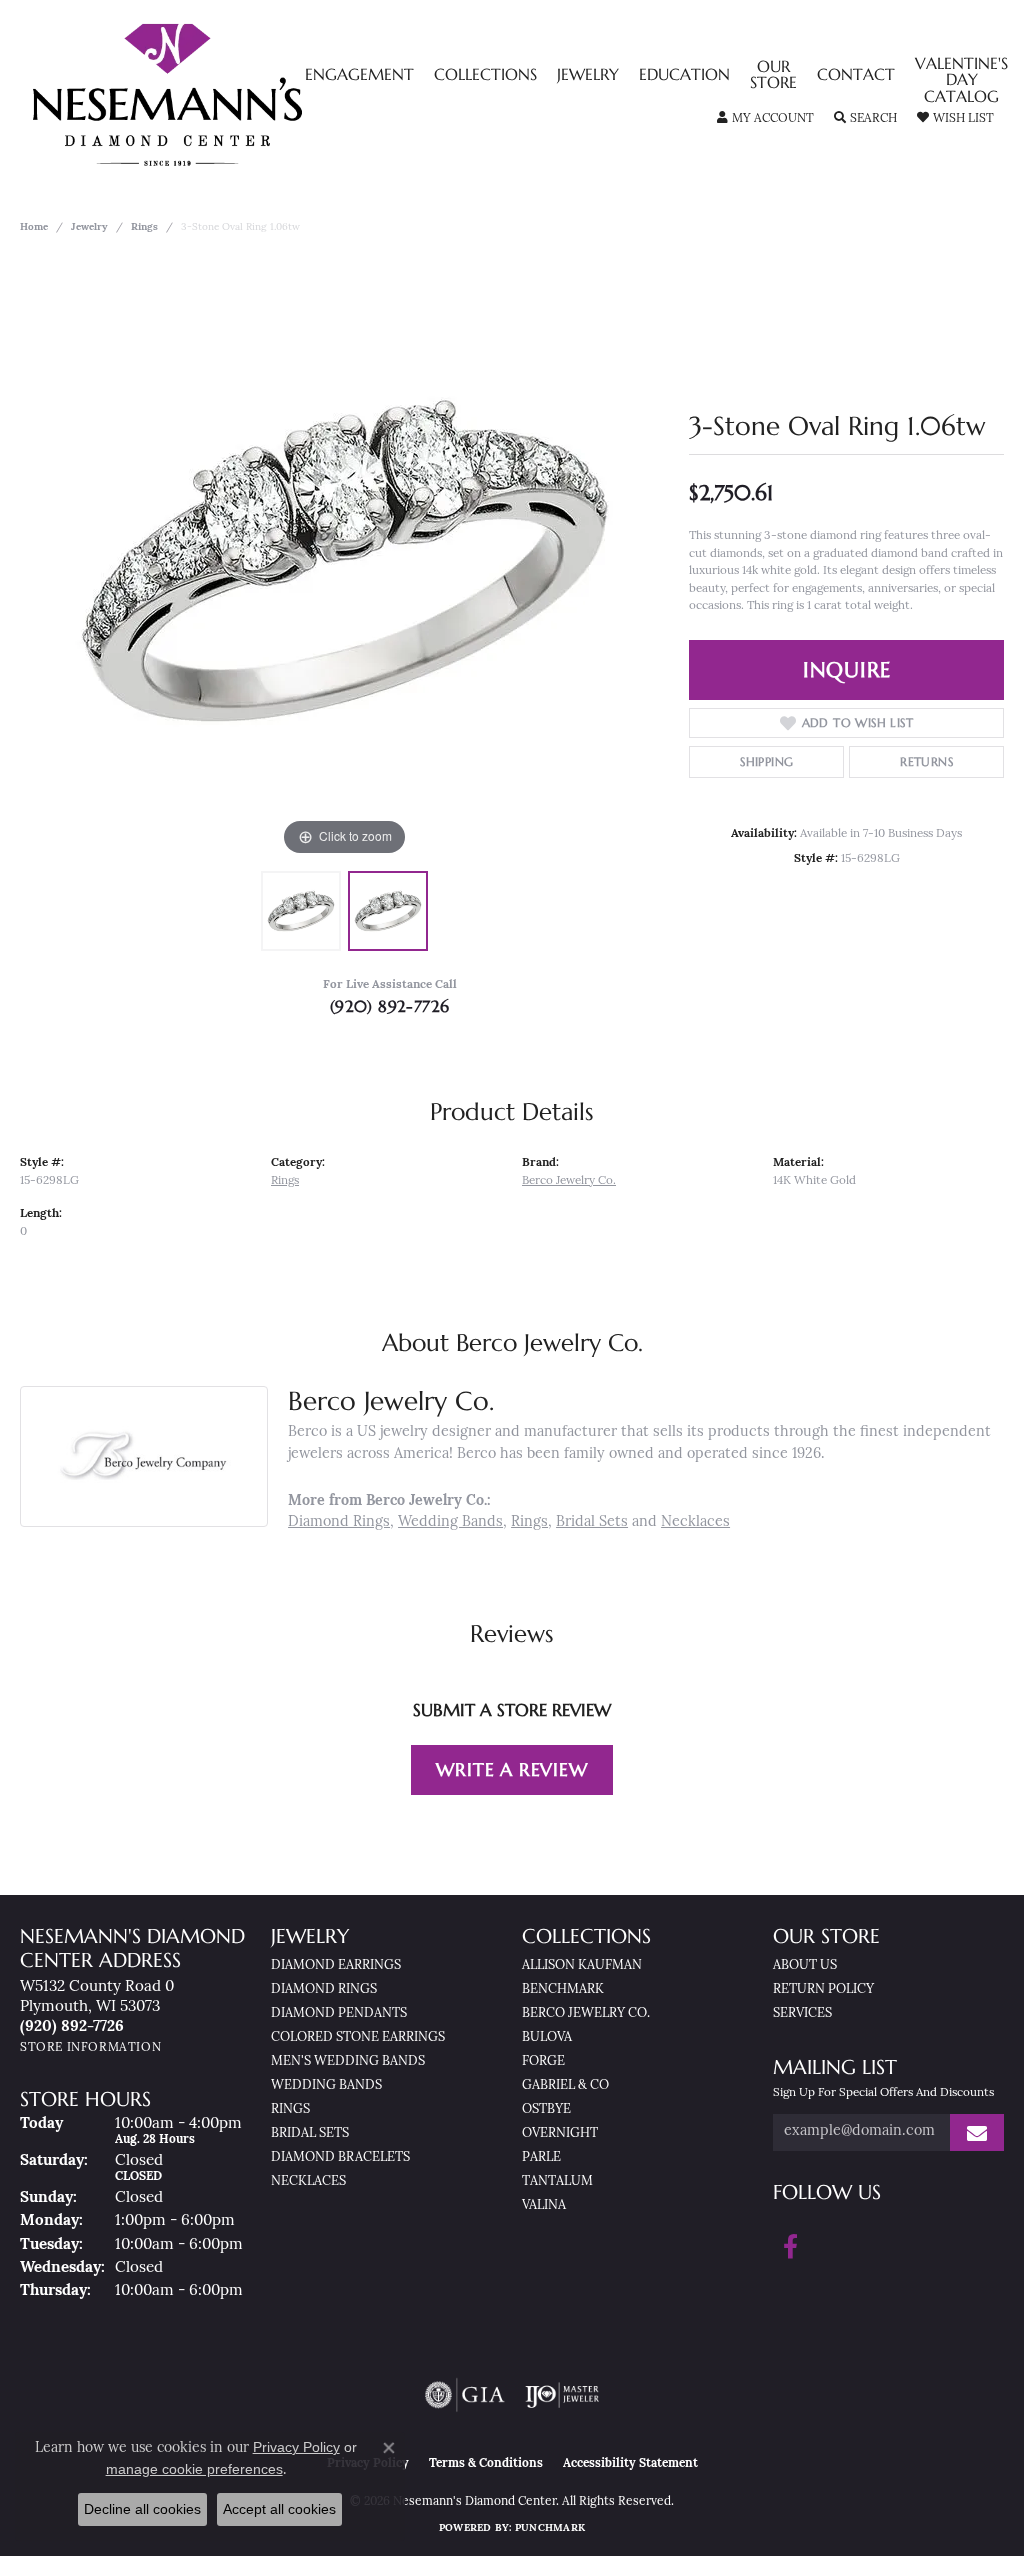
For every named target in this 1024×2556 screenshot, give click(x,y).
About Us (805, 1965)
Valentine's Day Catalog (961, 81)
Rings (144, 227)
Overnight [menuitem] (560, 2133)
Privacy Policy (296, 2447)
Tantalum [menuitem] (557, 2181)
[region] (345, 561)
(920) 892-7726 (390, 1006)
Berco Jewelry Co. (569, 1181)
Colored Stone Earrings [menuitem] (358, 2037)
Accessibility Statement (630, 2464)
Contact (856, 76)
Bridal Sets (592, 1522)
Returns (926, 761)
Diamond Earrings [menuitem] (336, 1965)
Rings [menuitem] (290, 2109)
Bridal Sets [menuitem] (310, 2133)
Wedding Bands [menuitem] (326, 2085)
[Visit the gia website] (465, 2395)
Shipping (766, 761)
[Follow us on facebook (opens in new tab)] (790, 2247)
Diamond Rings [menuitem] (324, 1989)
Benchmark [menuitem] (563, 1989)
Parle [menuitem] (541, 2157)
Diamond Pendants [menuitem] (339, 2013)
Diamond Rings (339, 1522)
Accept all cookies (279, 2509)
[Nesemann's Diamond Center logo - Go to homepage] (230, 95)
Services (802, 2013)
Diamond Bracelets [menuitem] (340, 2157)
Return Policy (823, 1989)
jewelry (89, 227)
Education (684, 76)
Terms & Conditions (486, 2464)
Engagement (359, 76)
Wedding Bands (450, 1522)
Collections (485, 76)
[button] (765, 119)
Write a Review (511, 1769)
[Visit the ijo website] (562, 2395)
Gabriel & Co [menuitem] (565, 2085)
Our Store (773, 76)
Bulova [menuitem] (547, 2037)
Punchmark (550, 2528)
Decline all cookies (142, 2509)
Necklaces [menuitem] (308, 2181)
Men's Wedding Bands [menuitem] (348, 2061)
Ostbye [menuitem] (546, 2109)
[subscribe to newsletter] (977, 2132)
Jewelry (588, 76)
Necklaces (695, 1522)
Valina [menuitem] (544, 2205)
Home (34, 227)
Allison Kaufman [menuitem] (582, 1965)
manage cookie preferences (194, 2469)
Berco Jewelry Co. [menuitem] (586, 2013)
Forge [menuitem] (543, 2061)
